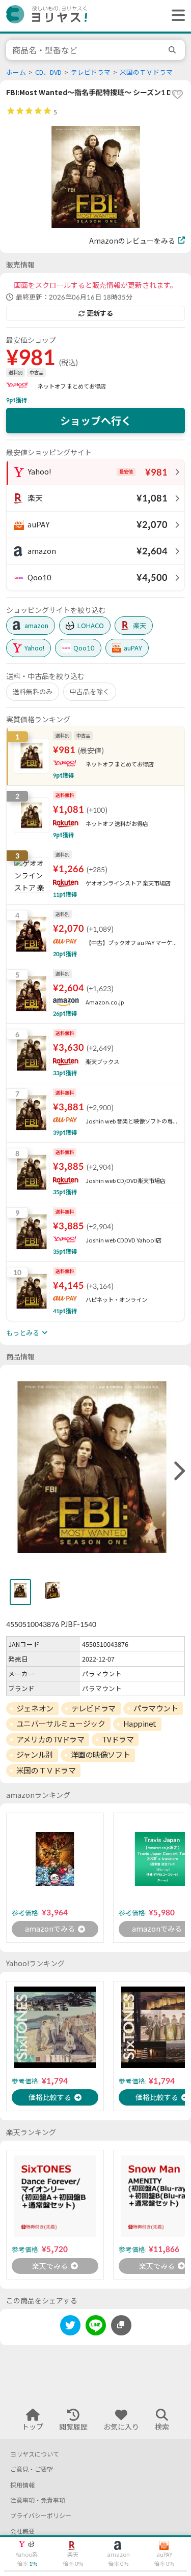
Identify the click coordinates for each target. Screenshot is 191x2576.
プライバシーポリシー (41, 2516)
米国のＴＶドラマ (146, 72)
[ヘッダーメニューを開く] (176, 16)
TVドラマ (118, 1739)
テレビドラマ (91, 72)
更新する (100, 313)
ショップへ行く (96, 421)
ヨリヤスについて (35, 2454)
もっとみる (23, 1333)
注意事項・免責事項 (38, 2500)
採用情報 (22, 2485)
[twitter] (70, 2327)
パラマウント (156, 1708)
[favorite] (177, 94)
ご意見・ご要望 (32, 2469)
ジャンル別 (35, 1755)
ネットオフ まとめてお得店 (72, 386)
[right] (178, 1471)
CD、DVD (48, 72)
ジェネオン (35, 1708)
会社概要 (22, 2531)
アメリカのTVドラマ (50, 1739)
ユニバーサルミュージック (61, 1724)
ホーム (16, 72)
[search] (174, 50)
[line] (96, 2327)
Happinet (140, 1724)
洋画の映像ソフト (100, 1755)
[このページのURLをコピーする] (121, 2325)
